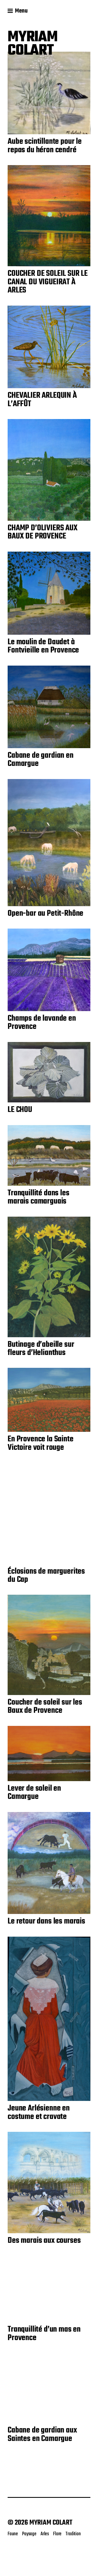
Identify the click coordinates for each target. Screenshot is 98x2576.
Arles (45, 2534)
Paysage (29, 2534)
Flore (57, 2534)
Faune (13, 2534)
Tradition (73, 2534)
